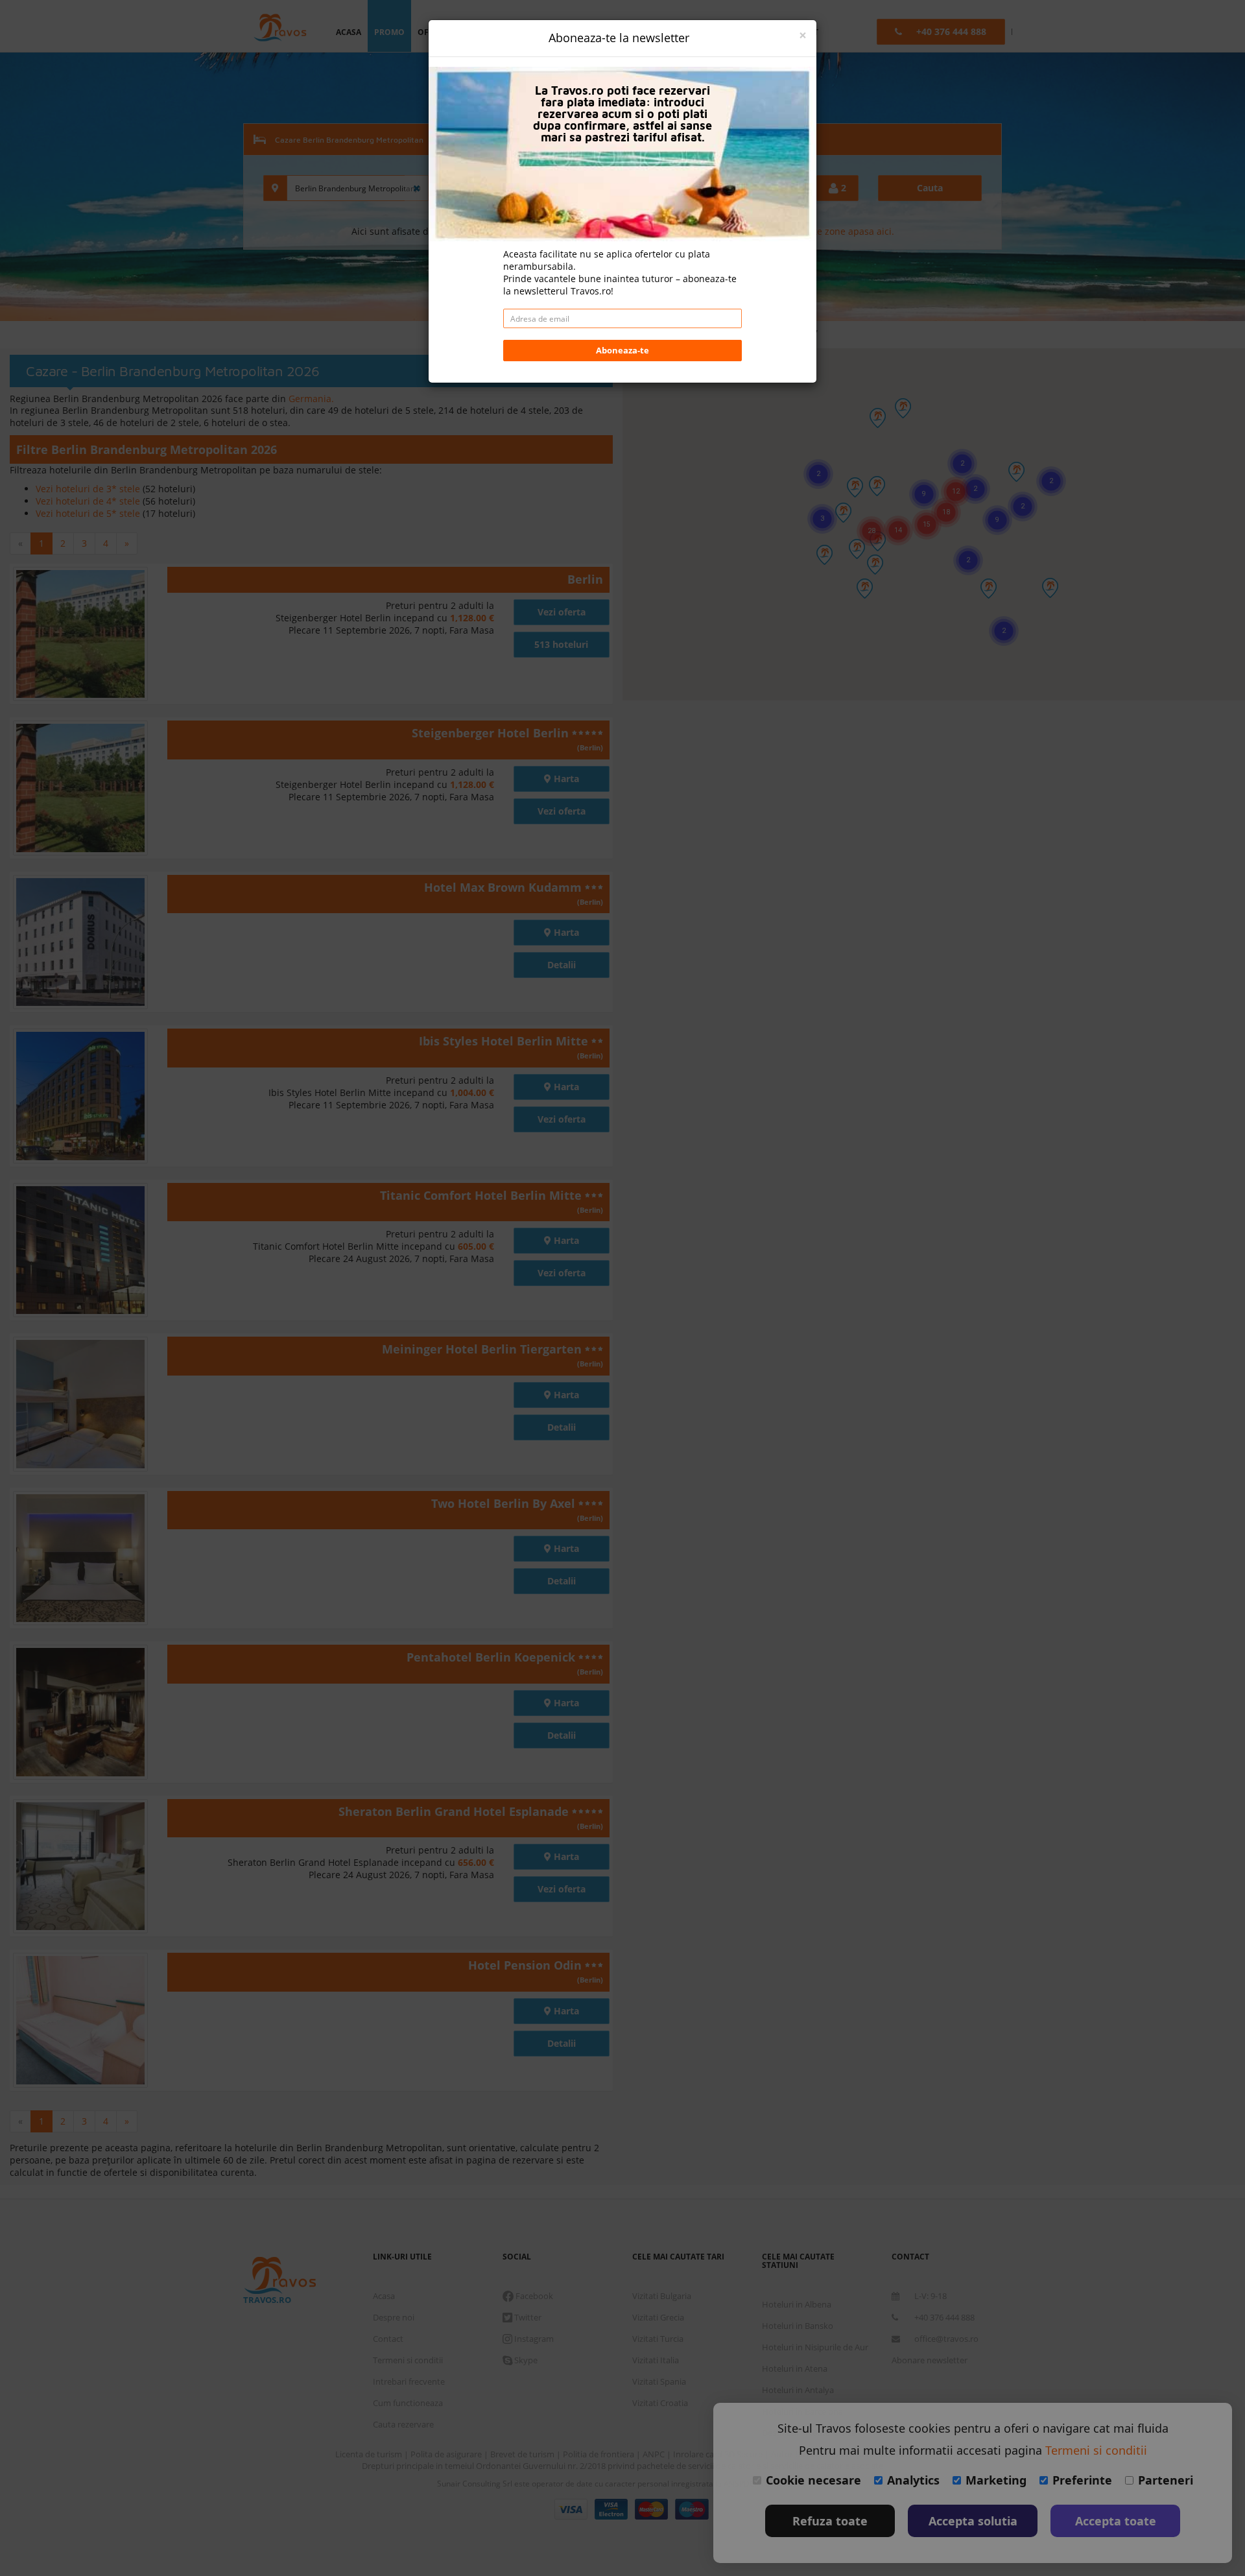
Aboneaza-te (622, 350)
